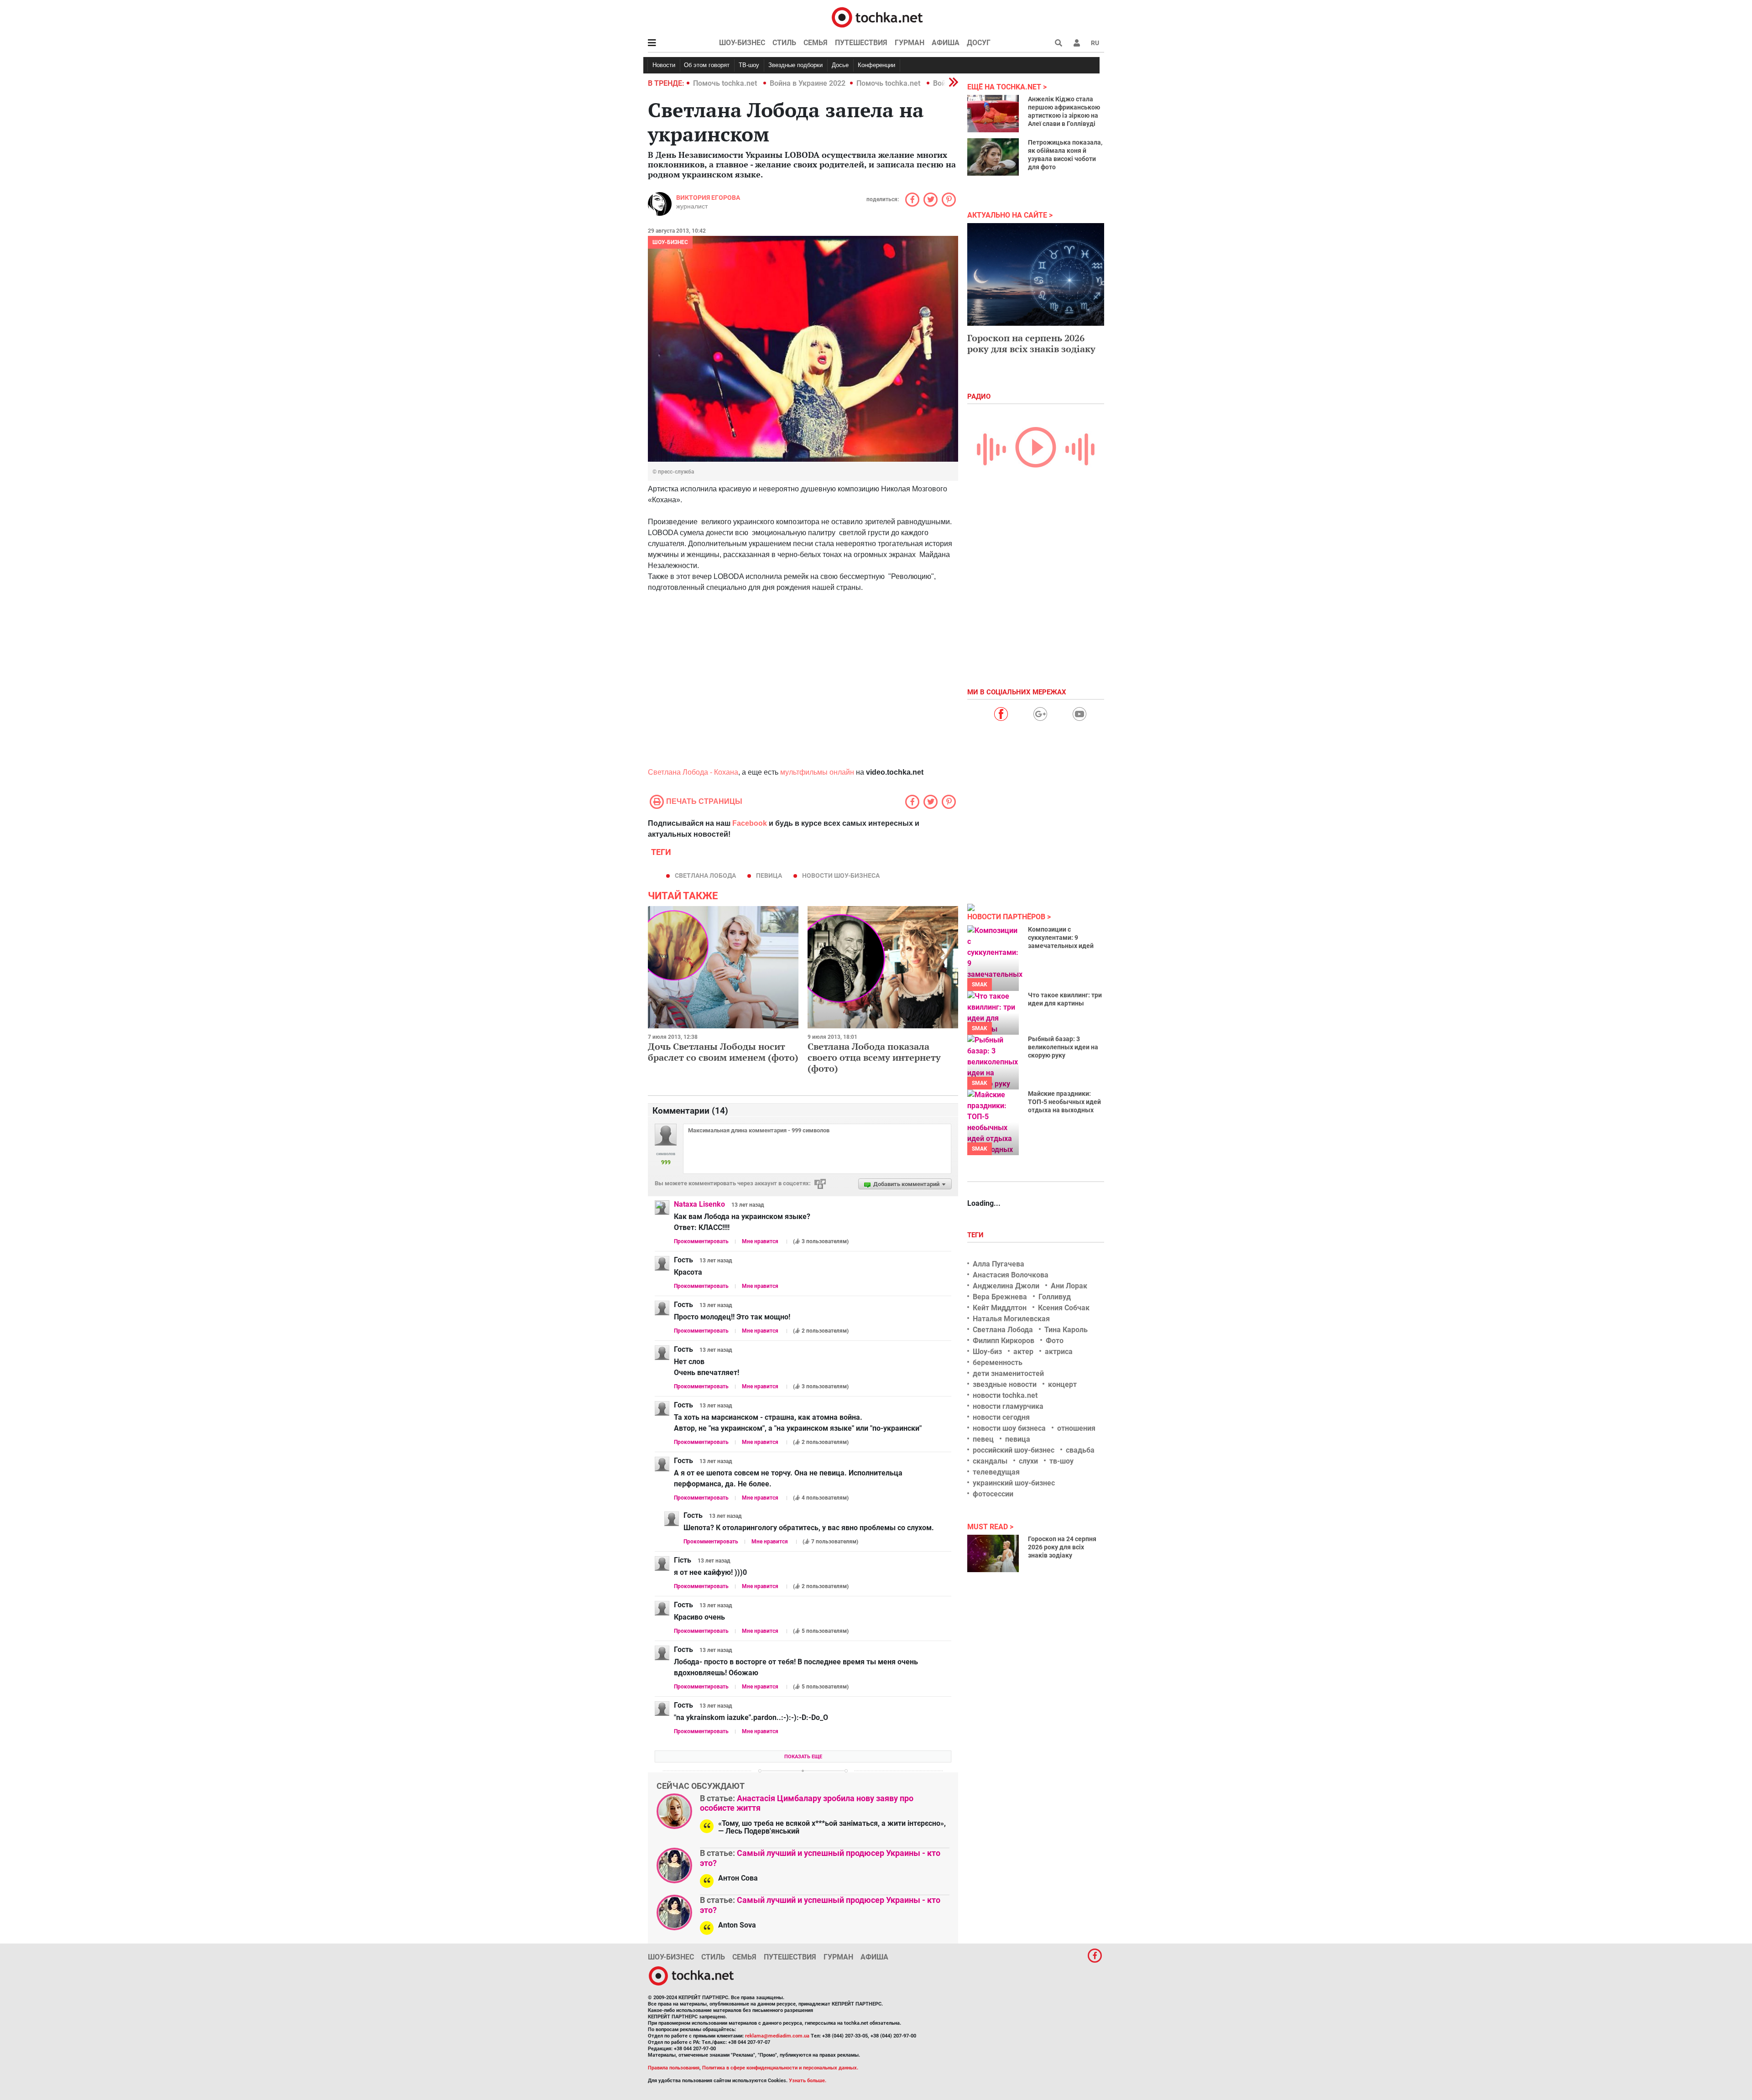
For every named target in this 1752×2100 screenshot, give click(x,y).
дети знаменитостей (1008, 1373)
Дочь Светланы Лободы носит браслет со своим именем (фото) (723, 1052)
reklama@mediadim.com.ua (777, 2036)
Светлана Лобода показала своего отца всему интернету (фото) (874, 1057)
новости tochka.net (1005, 1395)
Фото (1055, 1341)
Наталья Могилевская (1011, 1319)
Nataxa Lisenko (699, 1204)
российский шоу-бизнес (1014, 1450)
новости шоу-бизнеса (841, 875)
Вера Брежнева (1000, 1297)
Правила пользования (674, 2068)
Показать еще (803, 1757)
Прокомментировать (701, 1241)
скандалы (990, 1461)
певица (769, 875)
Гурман (910, 43)
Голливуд (1055, 1297)
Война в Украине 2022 (808, 83)
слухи (1028, 1461)
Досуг (979, 43)
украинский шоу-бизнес (1014, 1483)
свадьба (1080, 1450)
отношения (1076, 1428)
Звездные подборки (795, 65)
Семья (816, 43)
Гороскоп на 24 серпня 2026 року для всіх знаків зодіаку (1062, 1547)
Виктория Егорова (708, 198)
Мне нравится (760, 1241)
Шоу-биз (987, 1352)
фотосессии (993, 1494)
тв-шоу (1061, 1461)
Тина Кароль (1066, 1330)
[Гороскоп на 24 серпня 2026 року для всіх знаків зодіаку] (993, 1553)
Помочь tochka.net (726, 83)
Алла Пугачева (999, 1264)
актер (1023, 1352)
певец (983, 1439)
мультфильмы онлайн (817, 772)
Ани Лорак (1069, 1286)
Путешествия (861, 43)
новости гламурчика (1008, 1406)
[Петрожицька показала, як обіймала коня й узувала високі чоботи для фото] (993, 157)
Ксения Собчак (1064, 1308)
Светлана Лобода (705, 875)
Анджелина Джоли (1006, 1286)
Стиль (784, 43)
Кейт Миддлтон (1000, 1308)
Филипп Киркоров (1004, 1341)
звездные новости (1005, 1384)
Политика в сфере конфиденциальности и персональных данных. (780, 2068)
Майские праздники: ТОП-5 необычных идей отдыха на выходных (1064, 1102)
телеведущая (996, 1472)
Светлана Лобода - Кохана (693, 772)
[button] (1077, 43)
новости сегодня (1001, 1417)
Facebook (750, 823)
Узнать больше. (808, 2081)
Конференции (876, 65)
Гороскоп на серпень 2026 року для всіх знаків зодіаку (1031, 343)
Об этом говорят (707, 65)
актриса (1059, 1352)
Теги (976, 1235)
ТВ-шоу (749, 65)
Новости (664, 65)
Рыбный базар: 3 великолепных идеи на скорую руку (1063, 1047)
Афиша (946, 43)
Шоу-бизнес (742, 43)
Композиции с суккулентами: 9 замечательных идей (1061, 938)
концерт (1062, 1384)
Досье (840, 65)
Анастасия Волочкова (1011, 1275)
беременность (998, 1363)
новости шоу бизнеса (1009, 1428)
